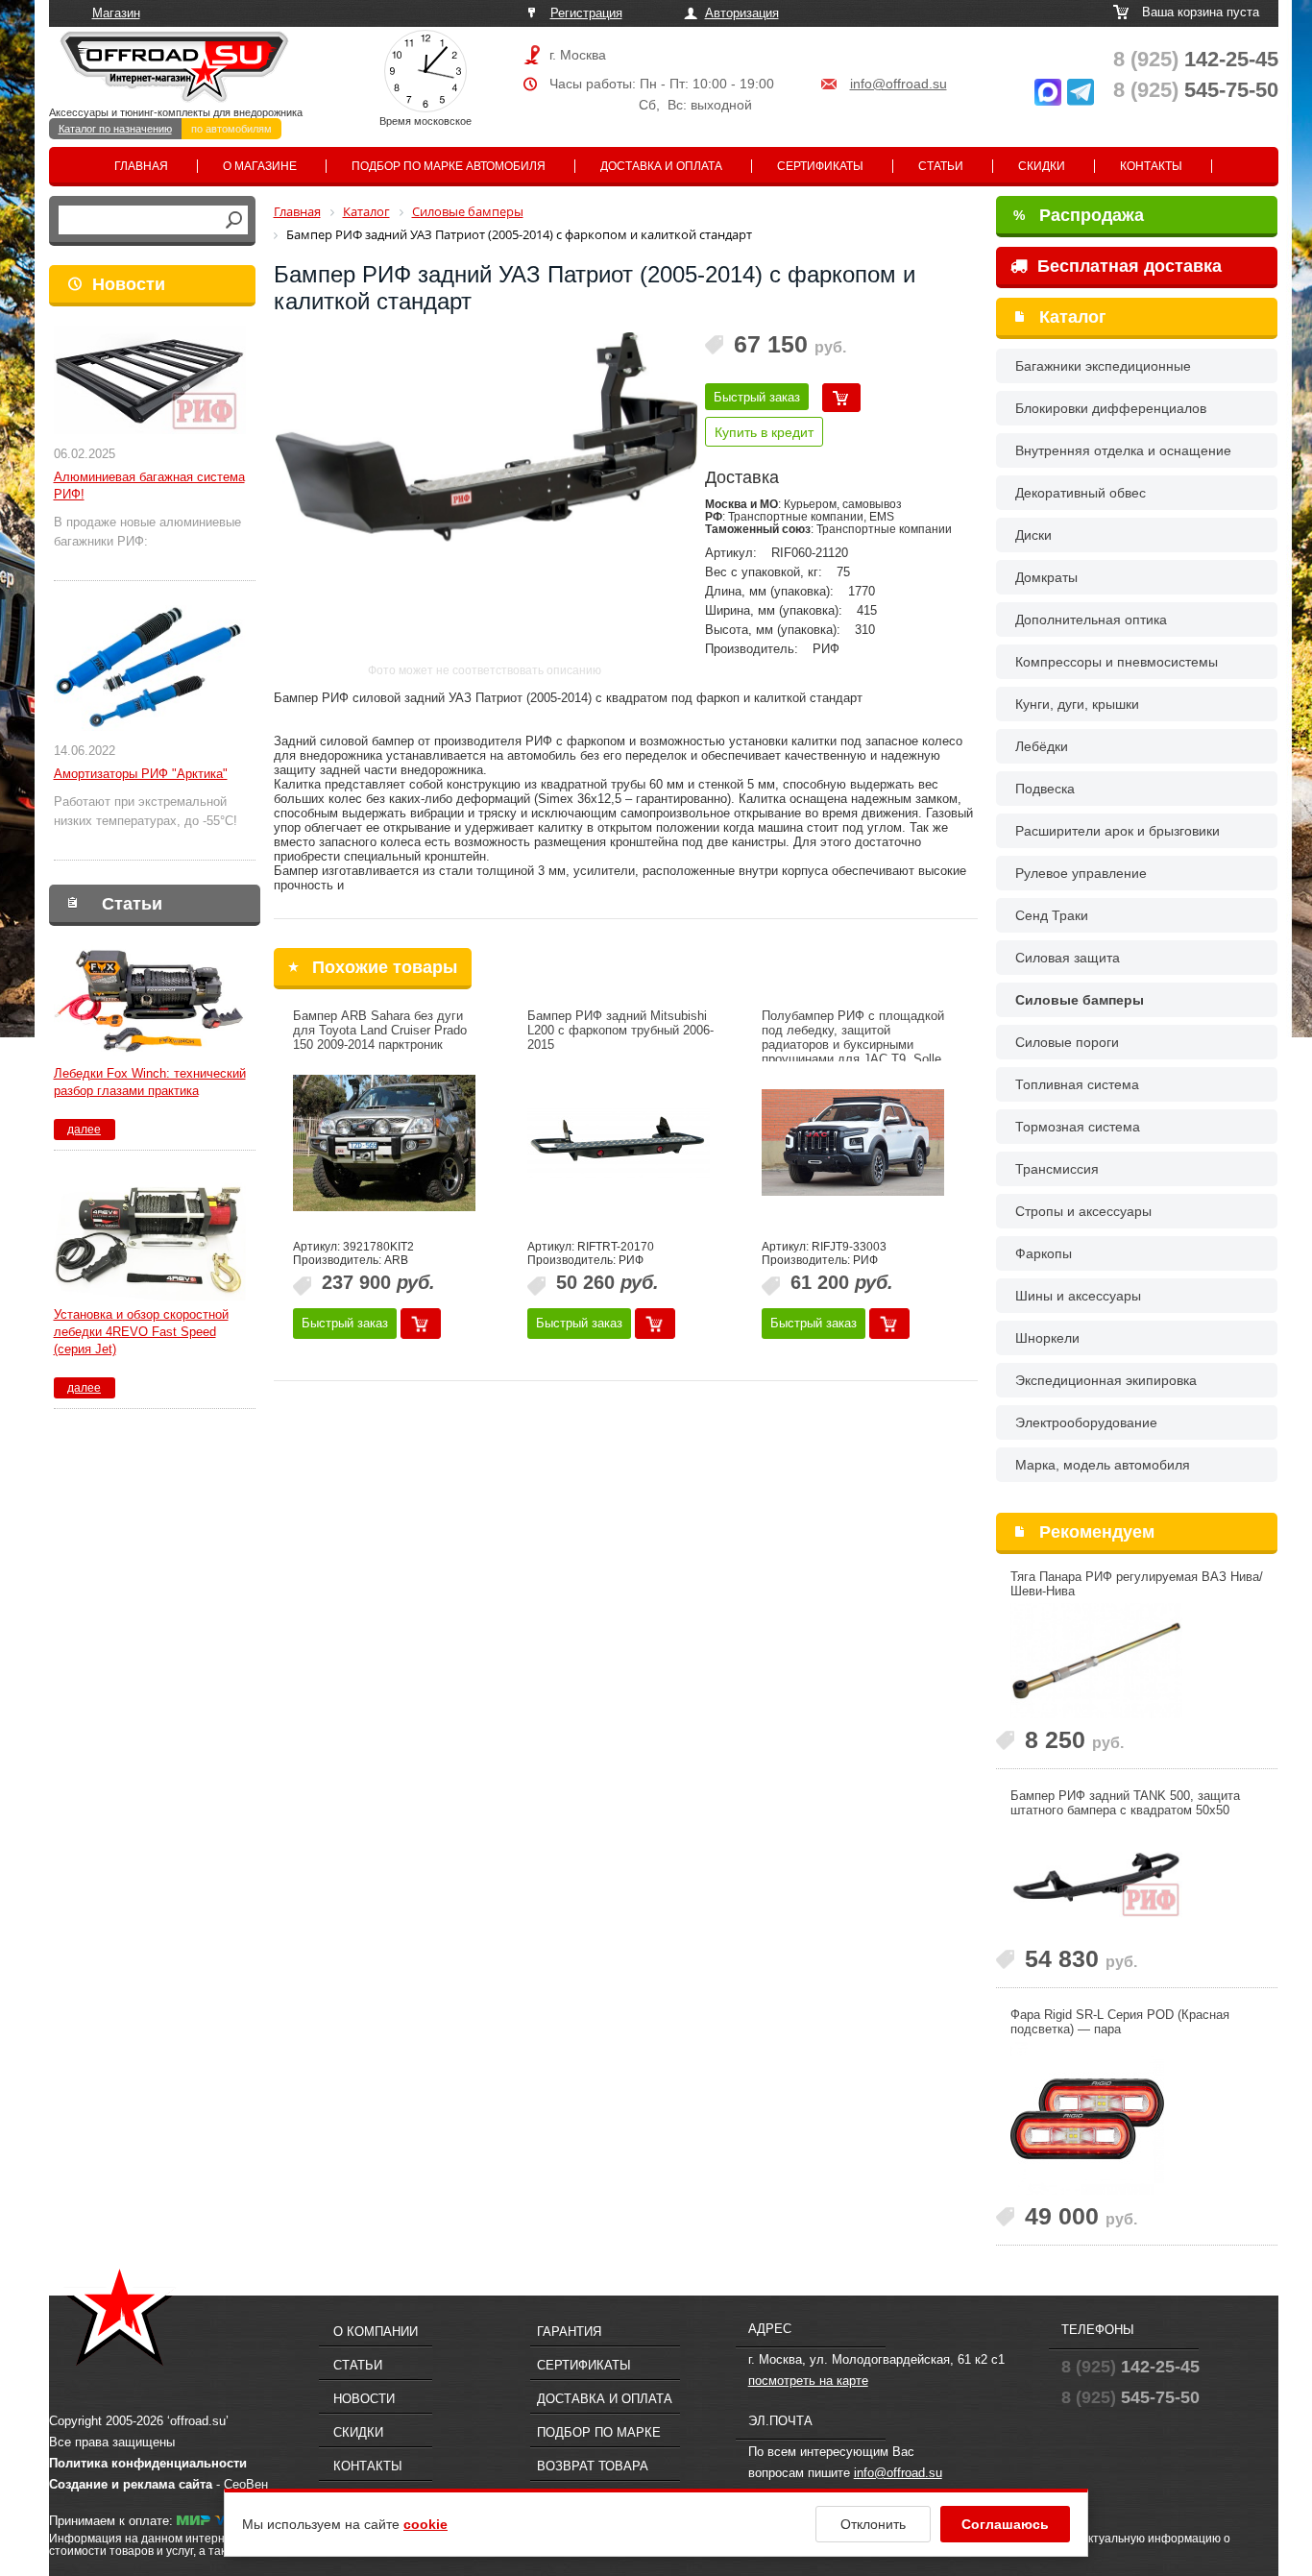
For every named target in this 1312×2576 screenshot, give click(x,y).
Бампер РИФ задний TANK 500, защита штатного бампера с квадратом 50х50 (1125, 1803)
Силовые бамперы (1080, 1000)
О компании (376, 2332)
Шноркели (1047, 1338)
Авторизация (742, 13)
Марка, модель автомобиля (1103, 1465)
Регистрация (586, 13)
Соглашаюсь (1005, 2524)
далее (84, 1130)
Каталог (1073, 317)
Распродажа (1079, 215)
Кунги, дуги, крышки (1077, 704)
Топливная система (1077, 1084)
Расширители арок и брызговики (1118, 831)
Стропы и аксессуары (1083, 1211)
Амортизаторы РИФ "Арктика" (141, 774)
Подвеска (1045, 789)
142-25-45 (1196, 59)
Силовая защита (1068, 958)
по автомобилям (231, 129)
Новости (129, 284)
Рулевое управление (1081, 873)
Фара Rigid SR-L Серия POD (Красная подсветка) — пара (1120, 2022)
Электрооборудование (1086, 1422)
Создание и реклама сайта (131, 2484)
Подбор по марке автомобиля (449, 166)
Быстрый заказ (757, 397)
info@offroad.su (899, 84)
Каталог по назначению (115, 129)
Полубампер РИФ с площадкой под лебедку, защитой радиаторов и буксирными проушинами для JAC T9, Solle (853, 1037)
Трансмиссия (1057, 1169)
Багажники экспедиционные (1103, 366)
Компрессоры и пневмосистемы (1117, 662)
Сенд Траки (1052, 915)
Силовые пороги (1067, 1042)
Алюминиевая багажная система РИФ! (149, 486)
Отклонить (873, 2524)
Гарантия (569, 2332)
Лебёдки (1042, 746)
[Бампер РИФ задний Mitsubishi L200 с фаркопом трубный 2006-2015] (619, 1143)
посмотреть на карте (808, 2381)
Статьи (941, 166)
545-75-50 (1196, 90)
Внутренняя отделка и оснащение (1123, 450)
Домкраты (1046, 577)
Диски (1033, 535)
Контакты (1151, 166)
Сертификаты (820, 166)
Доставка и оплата (661, 166)
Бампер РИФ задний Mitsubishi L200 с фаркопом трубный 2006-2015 (620, 1030)
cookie (425, 2524)
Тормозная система (1078, 1127)
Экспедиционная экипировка (1106, 1380)
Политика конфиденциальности (148, 2463)
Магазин (116, 13)
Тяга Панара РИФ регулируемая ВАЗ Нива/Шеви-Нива (1137, 1584)
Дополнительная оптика (1091, 620)
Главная (141, 166)
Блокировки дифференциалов (1111, 408)
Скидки (1042, 166)
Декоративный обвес (1081, 493)
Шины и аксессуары (1078, 1296)
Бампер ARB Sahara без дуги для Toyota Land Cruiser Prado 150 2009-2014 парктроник (380, 1030)
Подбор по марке (599, 2432)
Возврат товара (593, 2466)
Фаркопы (1044, 1253)
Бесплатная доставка (1127, 266)
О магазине (260, 166)
